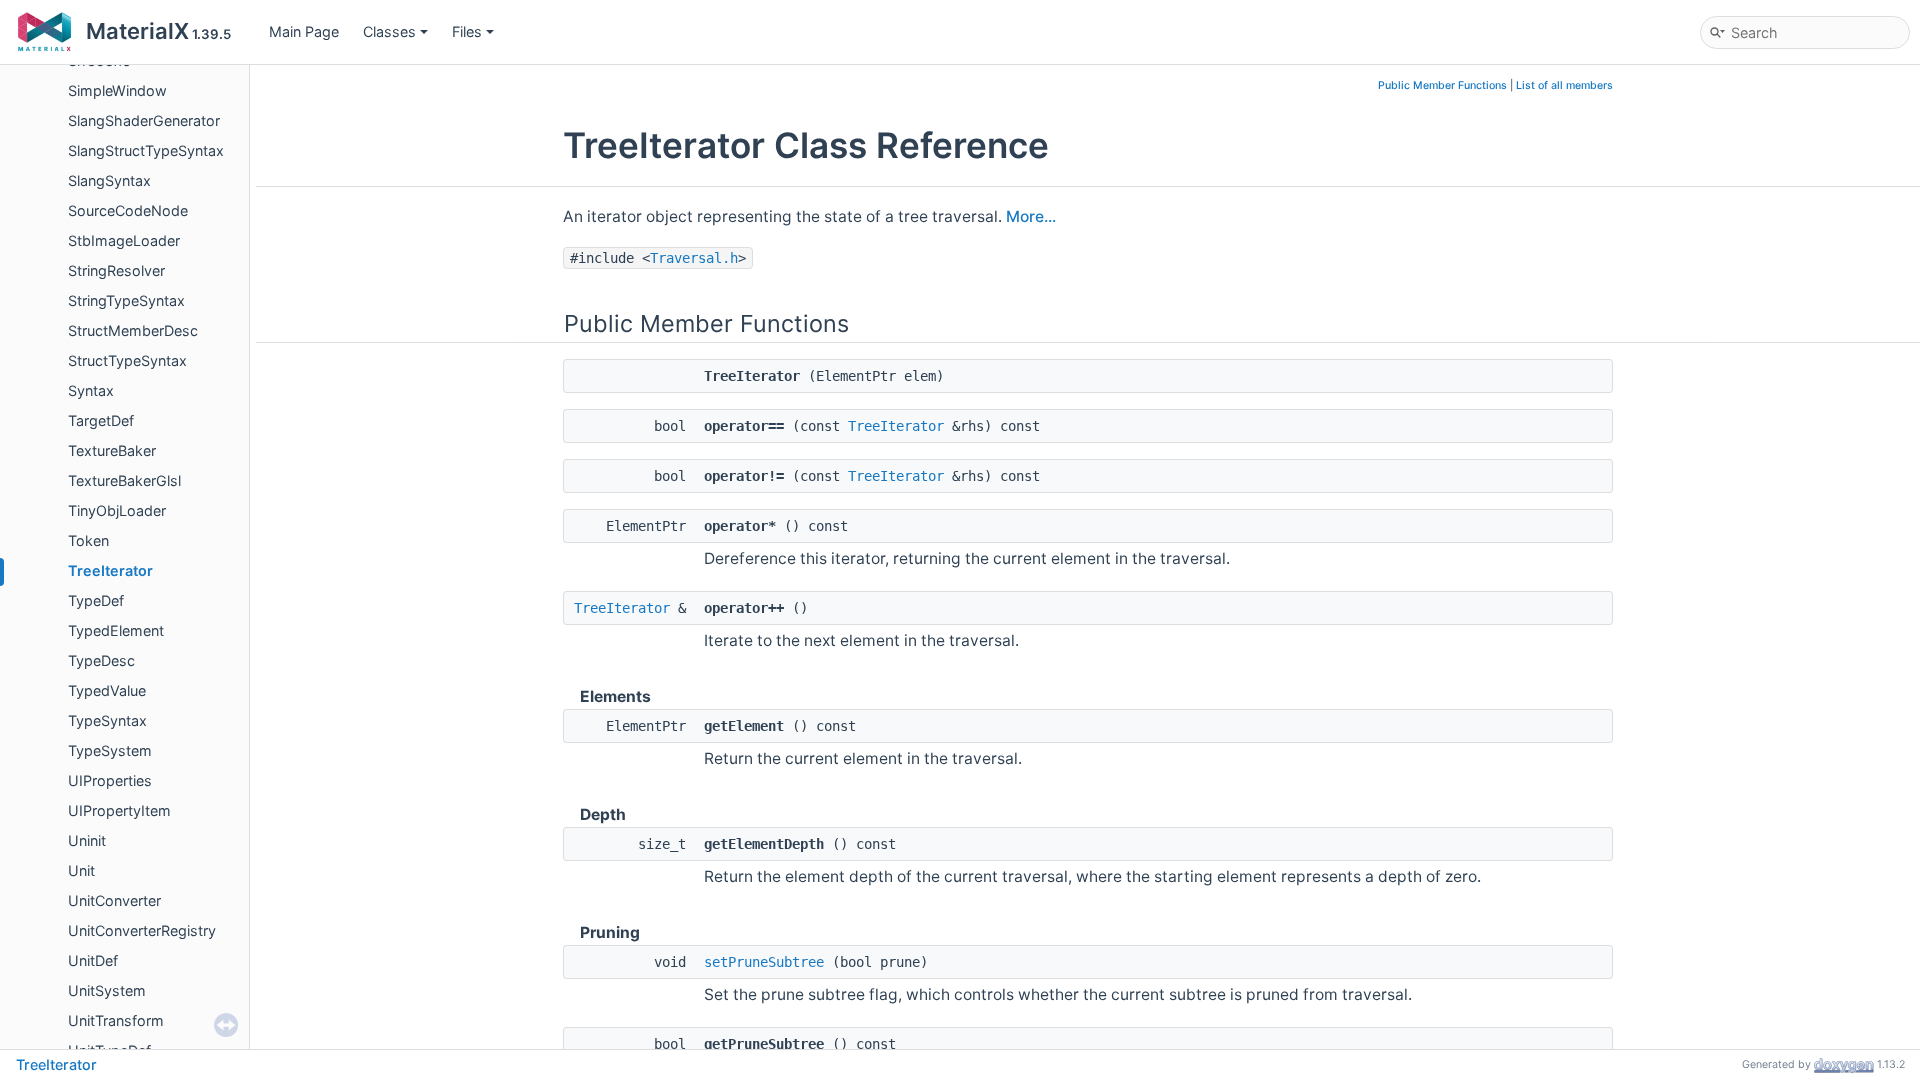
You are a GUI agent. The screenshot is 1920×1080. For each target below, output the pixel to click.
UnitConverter (114, 900)
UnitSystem (107, 990)
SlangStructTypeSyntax (146, 150)
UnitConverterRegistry (142, 930)
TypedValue (107, 690)
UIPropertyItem (119, 810)
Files (467, 31)
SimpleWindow (117, 90)
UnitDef (93, 960)
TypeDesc (101, 660)
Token (88, 540)
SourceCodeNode (128, 210)
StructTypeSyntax (127, 360)
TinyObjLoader (117, 510)
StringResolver (116, 270)
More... (1031, 216)
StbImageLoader (124, 240)
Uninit (87, 840)
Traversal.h (694, 258)
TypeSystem (110, 750)
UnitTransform (116, 1020)
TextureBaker (112, 450)
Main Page (304, 31)
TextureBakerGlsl (124, 480)
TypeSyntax (107, 720)
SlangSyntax (109, 180)
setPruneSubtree (764, 962)
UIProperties (110, 780)
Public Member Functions (1442, 85)
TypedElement (116, 630)
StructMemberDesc (133, 330)
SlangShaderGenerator (144, 120)
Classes (389, 31)
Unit (81, 870)
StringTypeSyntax (126, 300)
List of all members (1564, 85)
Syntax (91, 390)
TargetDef (101, 420)
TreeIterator (110, 570)
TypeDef (96, 600)
